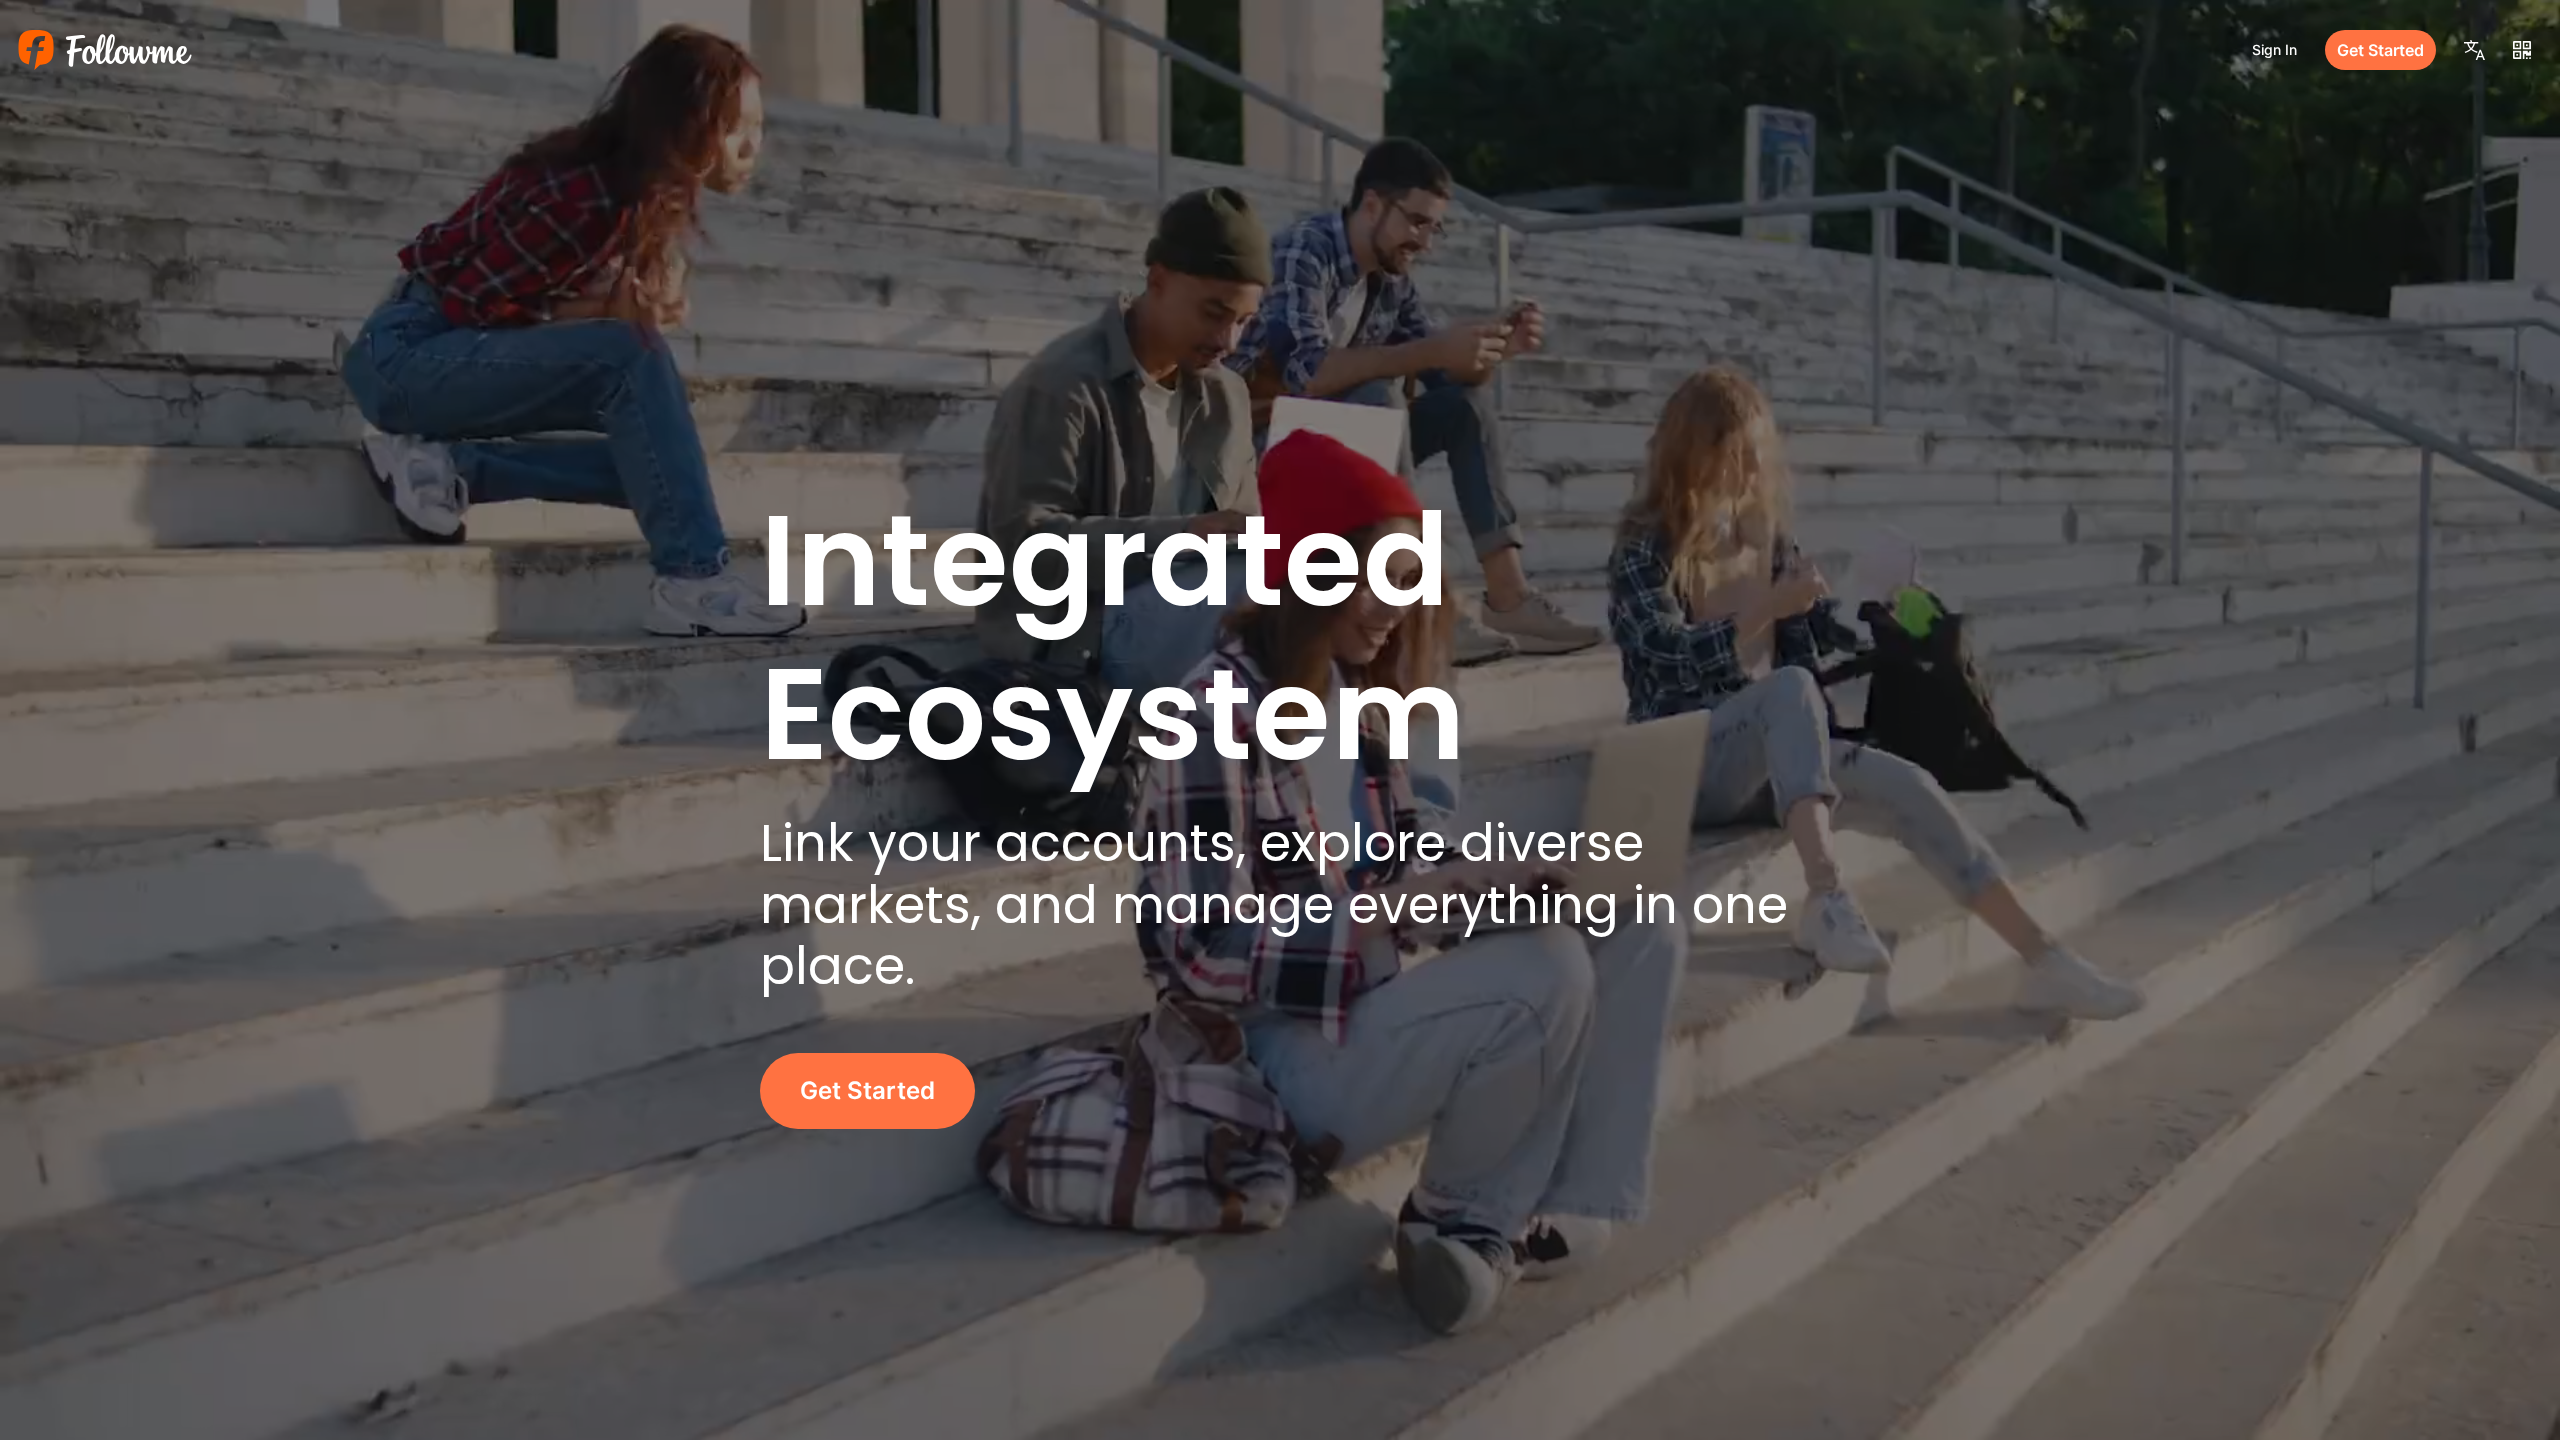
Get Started (2380, 50)
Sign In (2274, 49)
